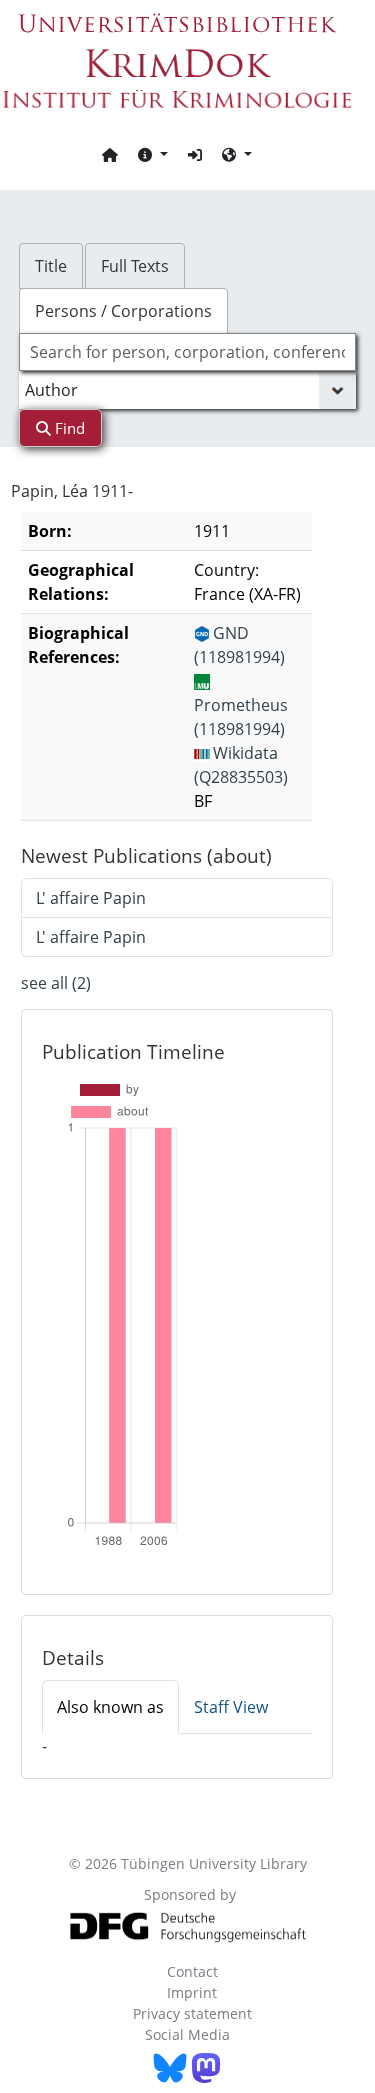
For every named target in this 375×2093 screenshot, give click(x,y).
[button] (153, 154)
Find (68, 428)
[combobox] (188, 352)
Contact (192, 1971)
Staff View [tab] (231, 1707)
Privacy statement (192, 2013)
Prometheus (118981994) (241, 717)
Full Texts (135, 266)
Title (51, 266)
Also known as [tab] (110, 1707)
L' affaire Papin (91, 898)
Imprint (192, 1992)
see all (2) (56, 983)
